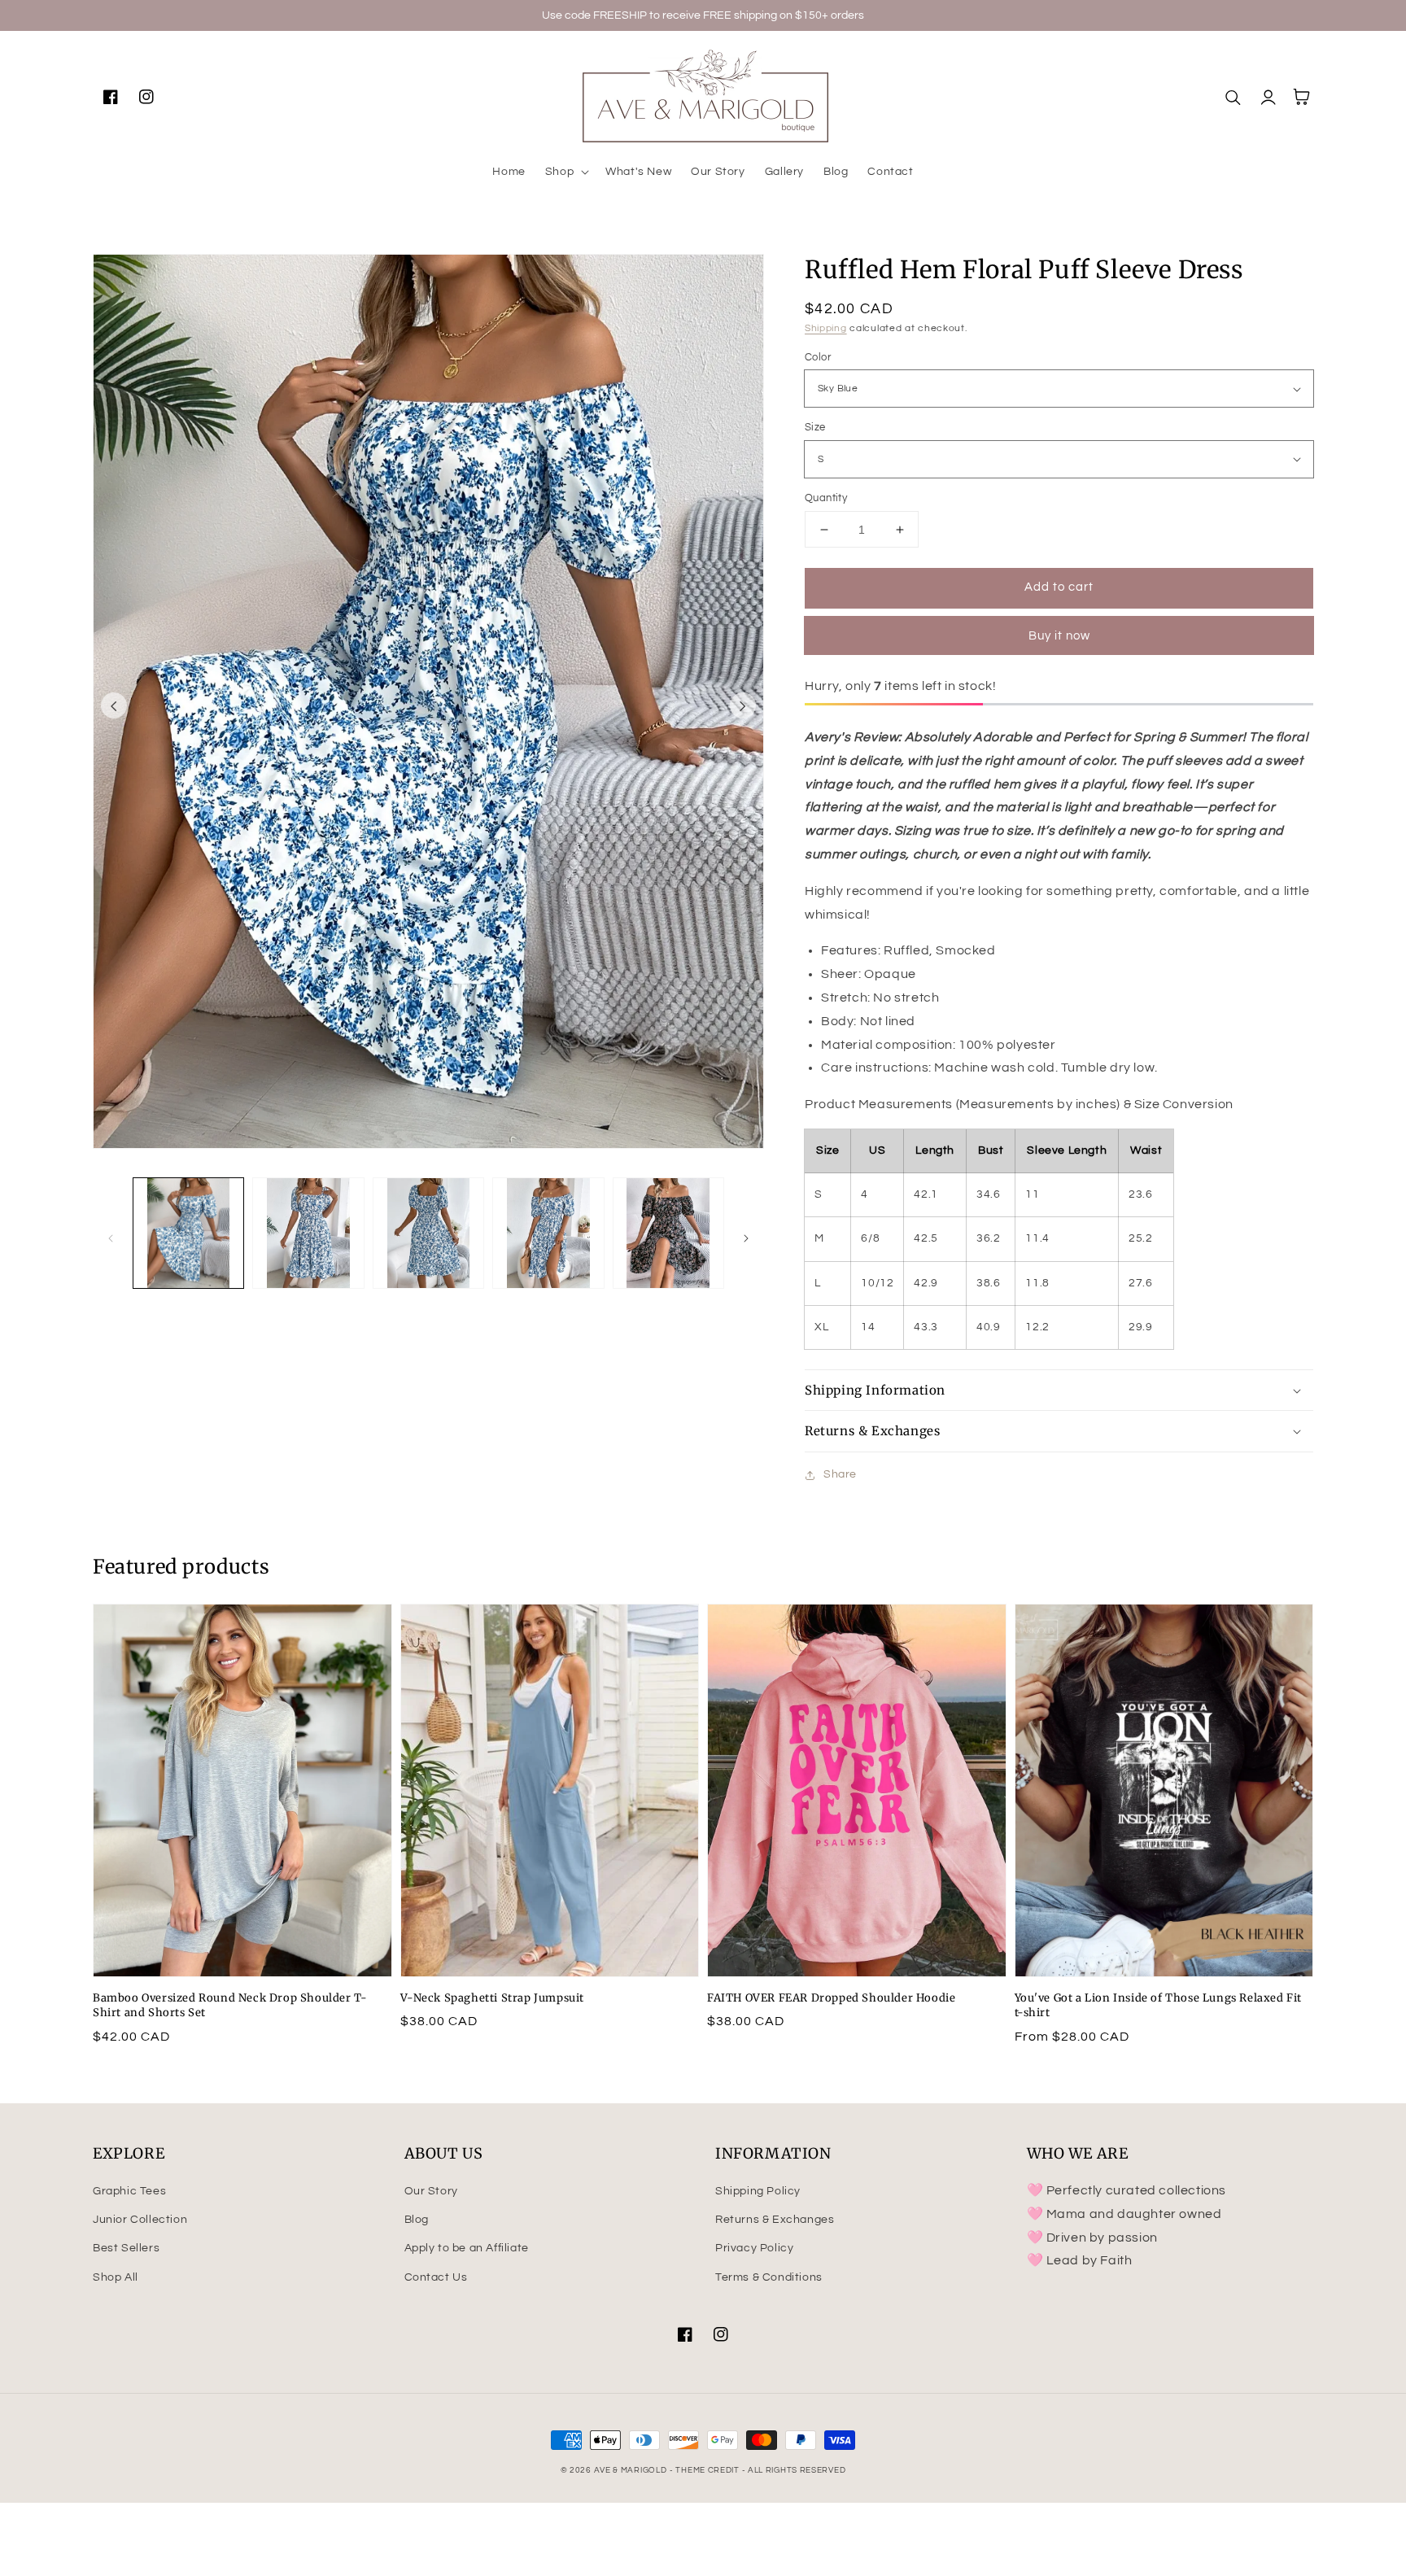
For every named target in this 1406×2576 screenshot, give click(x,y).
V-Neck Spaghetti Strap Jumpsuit (493, 1998)
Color (818, 357)
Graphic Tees (129, 2191)
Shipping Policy (758, 2191)
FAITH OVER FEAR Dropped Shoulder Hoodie (831, 1998)
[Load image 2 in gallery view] (308, 1233)
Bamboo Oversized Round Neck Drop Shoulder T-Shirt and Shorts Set (230, 2005)
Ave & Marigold (631, 2470)
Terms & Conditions (769, 2277)
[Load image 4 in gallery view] (548, 1233)
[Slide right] (743, 705)
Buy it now (1059, 636)
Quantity (826, 498)
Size (815, 427)
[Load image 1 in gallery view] (188, 1233)
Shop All (116, 2277)
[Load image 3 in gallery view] (428, 1233)
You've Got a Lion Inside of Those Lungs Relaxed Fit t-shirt (1159, 2005)
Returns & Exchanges (775, 2220)
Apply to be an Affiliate (467, 2248)
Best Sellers (126, 2248)
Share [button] (840, 1474)
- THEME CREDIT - (709, 2470)
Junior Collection (140, 2220)
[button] (565, 172)
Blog (417, 2220)
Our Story (431, 2191)
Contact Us (436, 2277)
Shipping (826, 328)
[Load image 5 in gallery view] (668, 1233)
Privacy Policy (754, 2248)
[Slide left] (114, 705)
